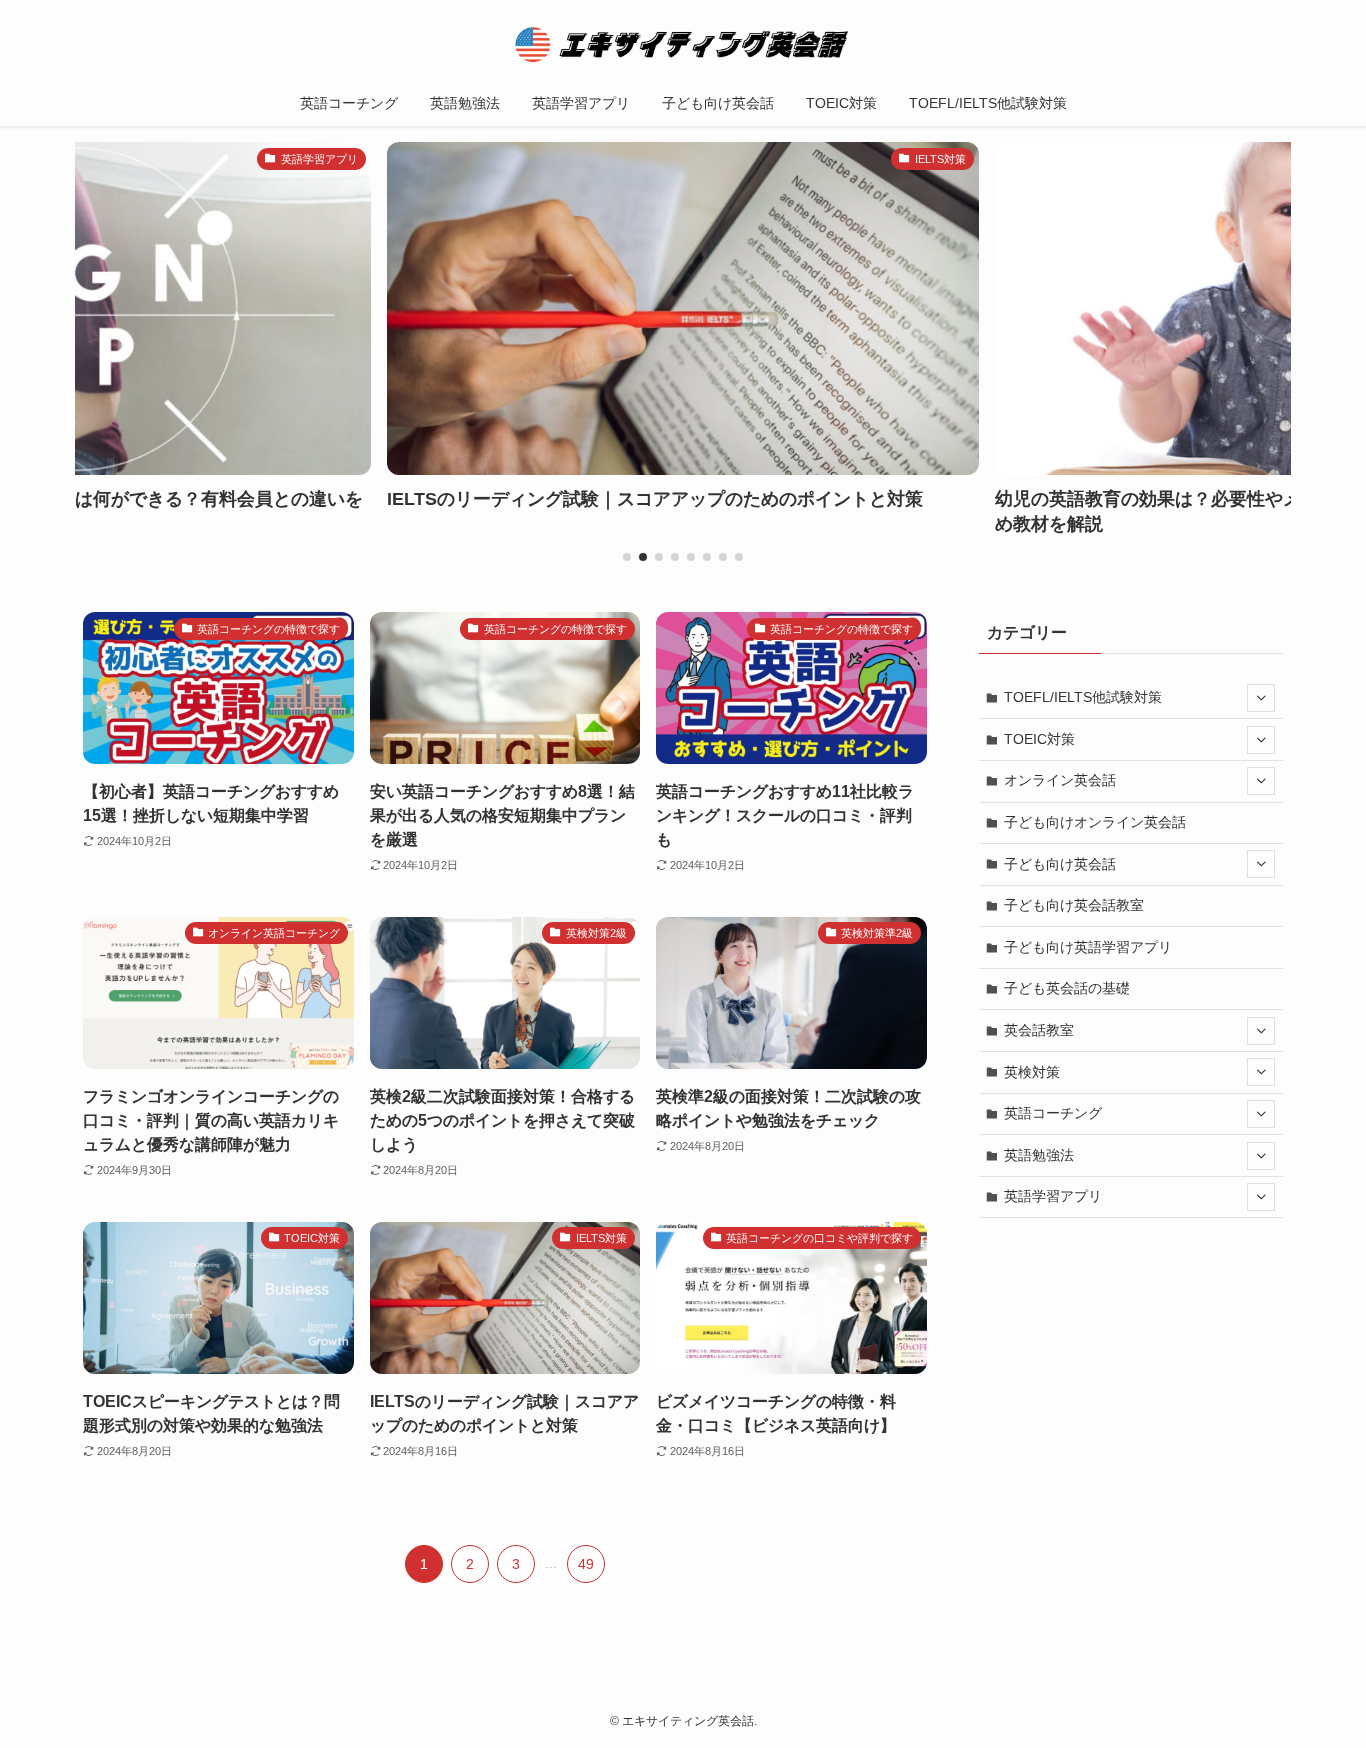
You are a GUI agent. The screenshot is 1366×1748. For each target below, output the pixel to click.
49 (586, 1564)
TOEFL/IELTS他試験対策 (1083, 697)
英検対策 (1032, 1072)
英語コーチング (1053, 1113)
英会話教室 (1039, 1030)
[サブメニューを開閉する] (1261, 698)
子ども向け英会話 (1060, 864)
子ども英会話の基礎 (1067, 988)
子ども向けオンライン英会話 (1095, 822)
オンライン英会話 (1060, 780)
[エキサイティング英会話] (683, 44)
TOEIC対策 (1039, 739)
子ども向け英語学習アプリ (1088, 947)
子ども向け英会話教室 (1074, 905)
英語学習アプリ (1053, 1196)
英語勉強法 (1039, 1155)
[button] (627, 557)
